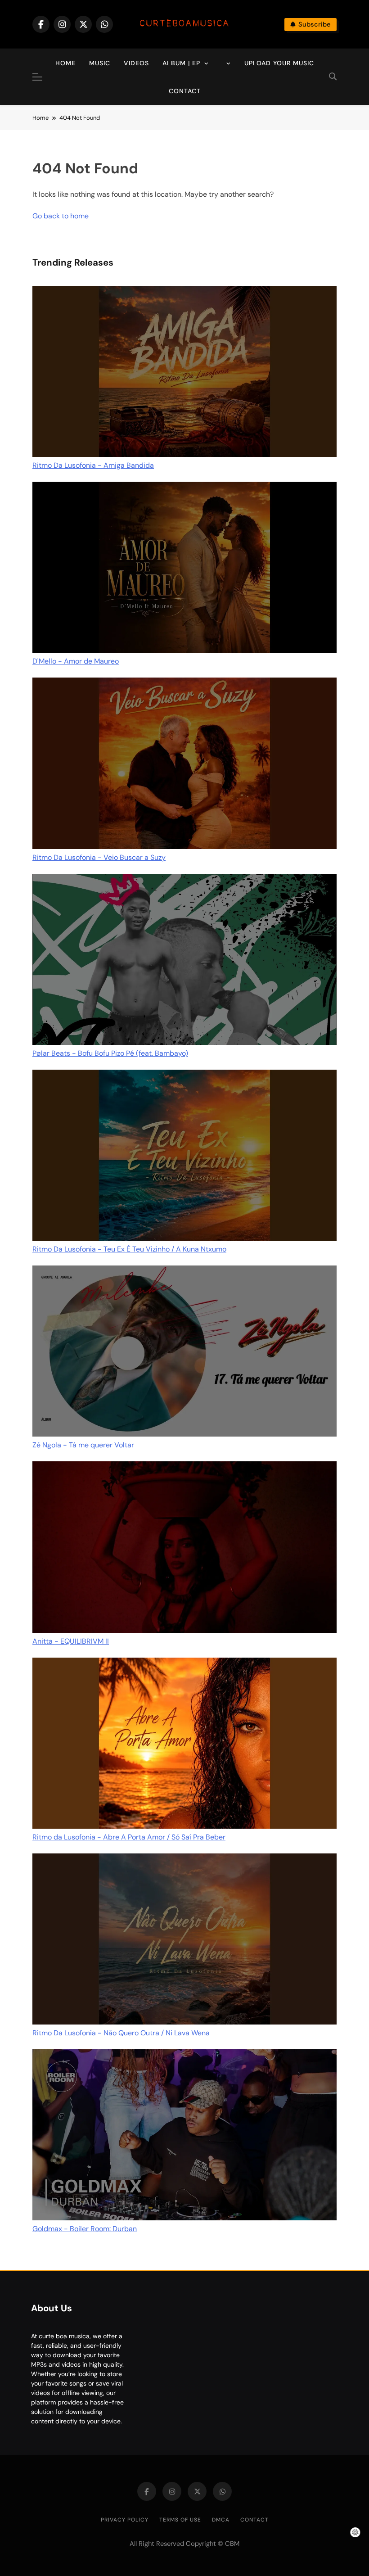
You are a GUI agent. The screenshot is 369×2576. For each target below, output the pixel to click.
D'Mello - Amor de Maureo (76, 661)
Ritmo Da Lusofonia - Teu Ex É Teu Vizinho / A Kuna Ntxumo (129, 1249)
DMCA (221, 2520)
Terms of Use (180, 2520)
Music (100, 63)
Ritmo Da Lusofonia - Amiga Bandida (93, 465)
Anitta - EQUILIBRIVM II (71, 1641)
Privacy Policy (125, 2520)
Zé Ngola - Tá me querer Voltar (83, 1445)
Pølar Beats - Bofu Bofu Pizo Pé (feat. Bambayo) (110, 1053)
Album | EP (181, 63)
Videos (136, 63)
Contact (185, 91)
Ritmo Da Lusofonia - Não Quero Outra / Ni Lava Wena (121, 2033)
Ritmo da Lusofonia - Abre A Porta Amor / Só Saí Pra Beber (129, 1837)
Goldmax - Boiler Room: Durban (85, 2229)
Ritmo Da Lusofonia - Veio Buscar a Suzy (99, 857)
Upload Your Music (279, 63)
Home (65, 63)
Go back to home (61, 216)
